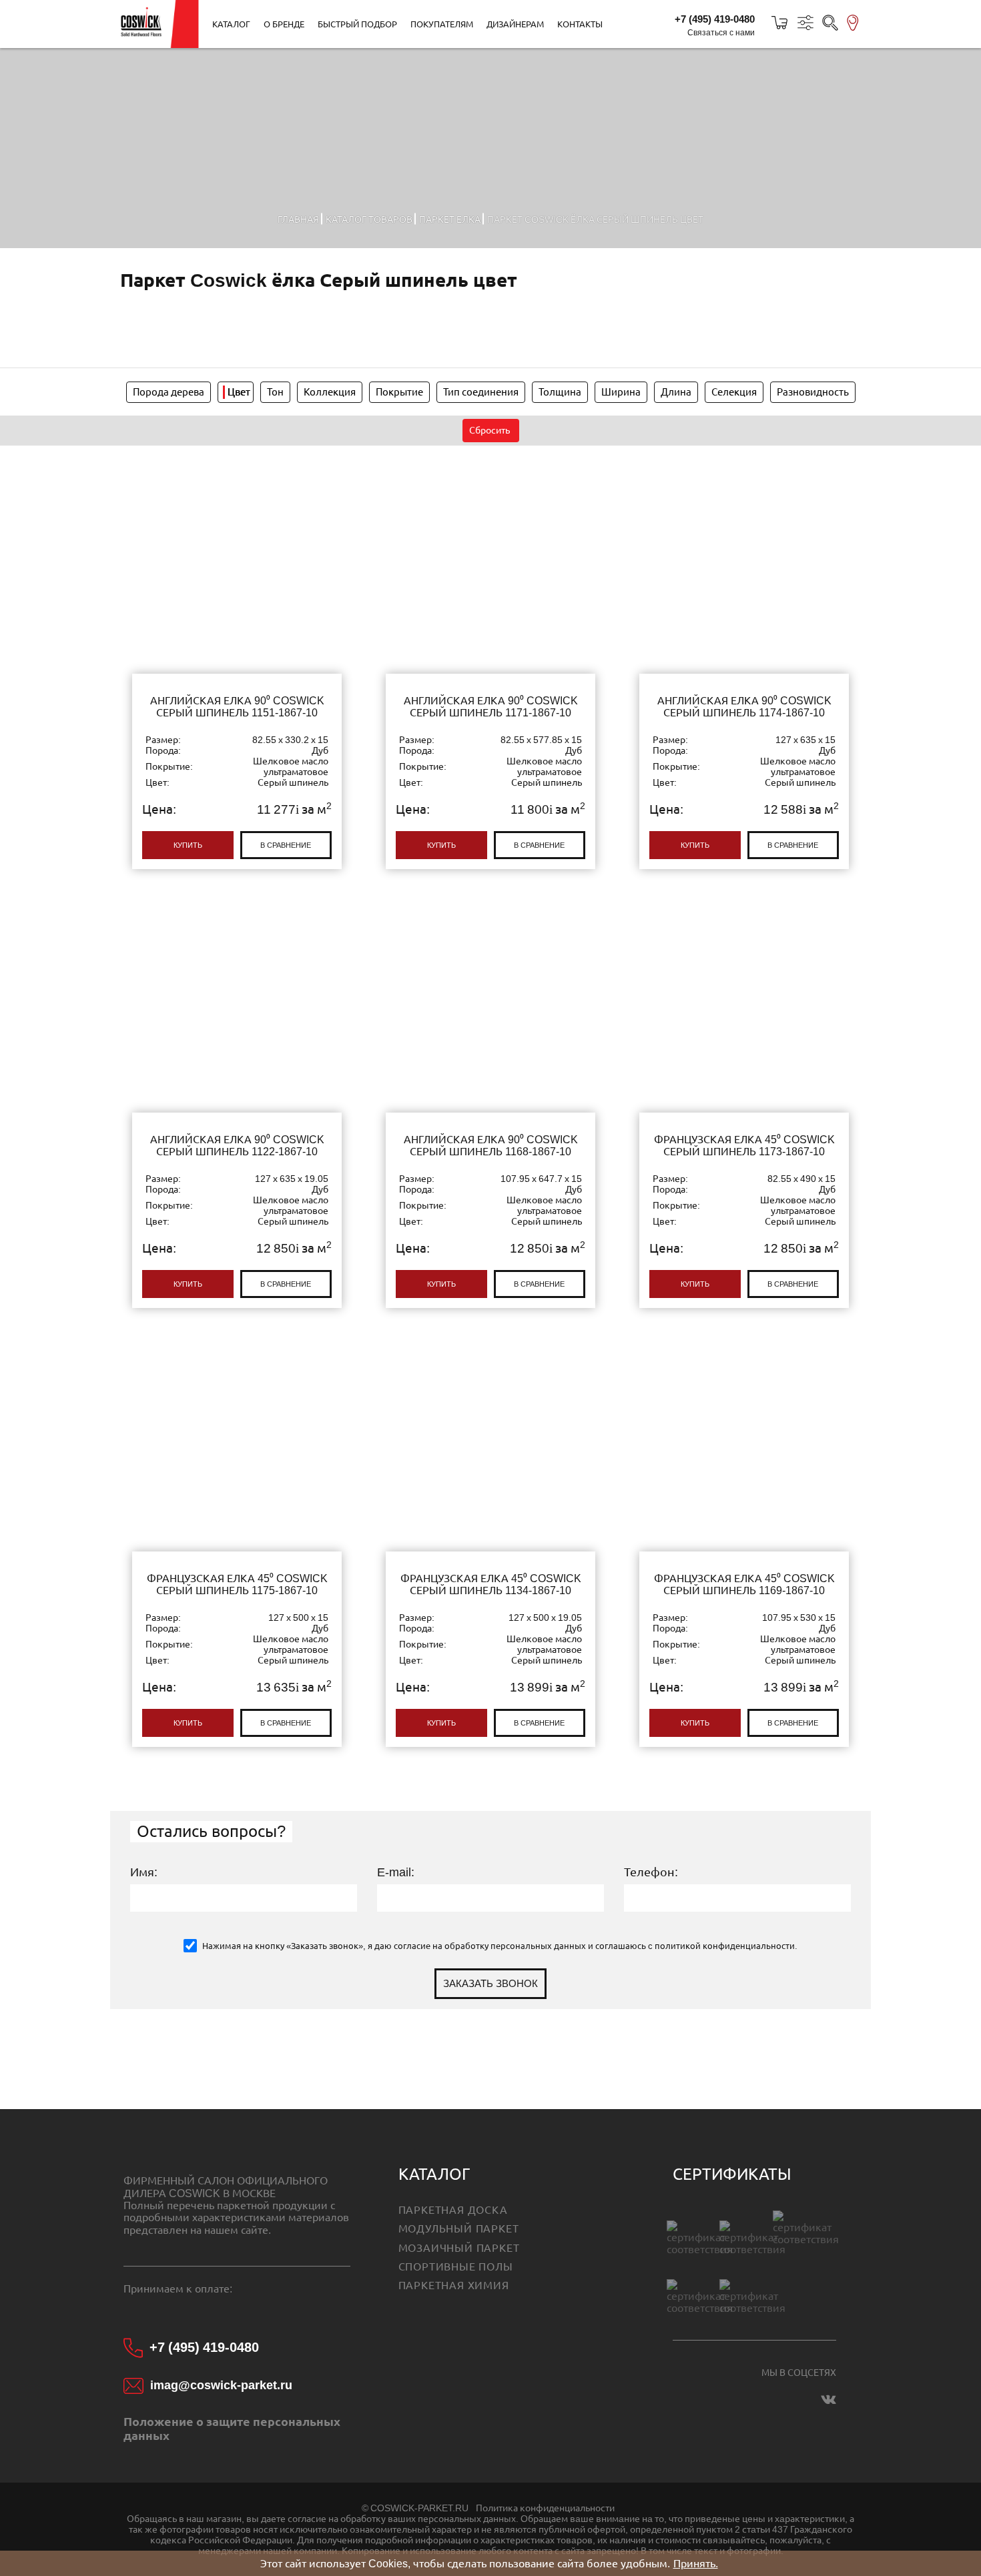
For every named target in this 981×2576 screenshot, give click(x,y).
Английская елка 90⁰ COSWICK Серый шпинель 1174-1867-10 (744, 666)
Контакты (580, 24)
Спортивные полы (456, 2267)
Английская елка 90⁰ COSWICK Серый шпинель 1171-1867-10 (490, 666)
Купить (188, 845)
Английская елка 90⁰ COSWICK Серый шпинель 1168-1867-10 (490, 1105)
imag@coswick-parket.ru (221, 2385)
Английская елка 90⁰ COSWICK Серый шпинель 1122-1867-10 (237, 1105)
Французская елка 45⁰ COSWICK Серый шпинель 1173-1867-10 (744, 1105)
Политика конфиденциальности (545, 2508)
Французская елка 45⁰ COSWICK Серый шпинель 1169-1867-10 (744, 1543)
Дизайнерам (515, 24)
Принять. (696, 2563)
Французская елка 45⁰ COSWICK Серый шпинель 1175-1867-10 (237, 1543)
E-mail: (396, 1872)
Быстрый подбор (357, 24)
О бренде (284, 24)
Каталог (231, 24)
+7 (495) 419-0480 (715, 19)
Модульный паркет (459, 2228)
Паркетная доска (453, 2210)
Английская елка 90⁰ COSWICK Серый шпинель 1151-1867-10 (237, 666)
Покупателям (442, 24)
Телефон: (651, 1872)
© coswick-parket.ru (415, 2508)
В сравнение (286, 845)
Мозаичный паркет (459, 2248)
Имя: (144, 1872)
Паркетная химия (454, 2285)
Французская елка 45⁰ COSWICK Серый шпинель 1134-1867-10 (490, 1543)
